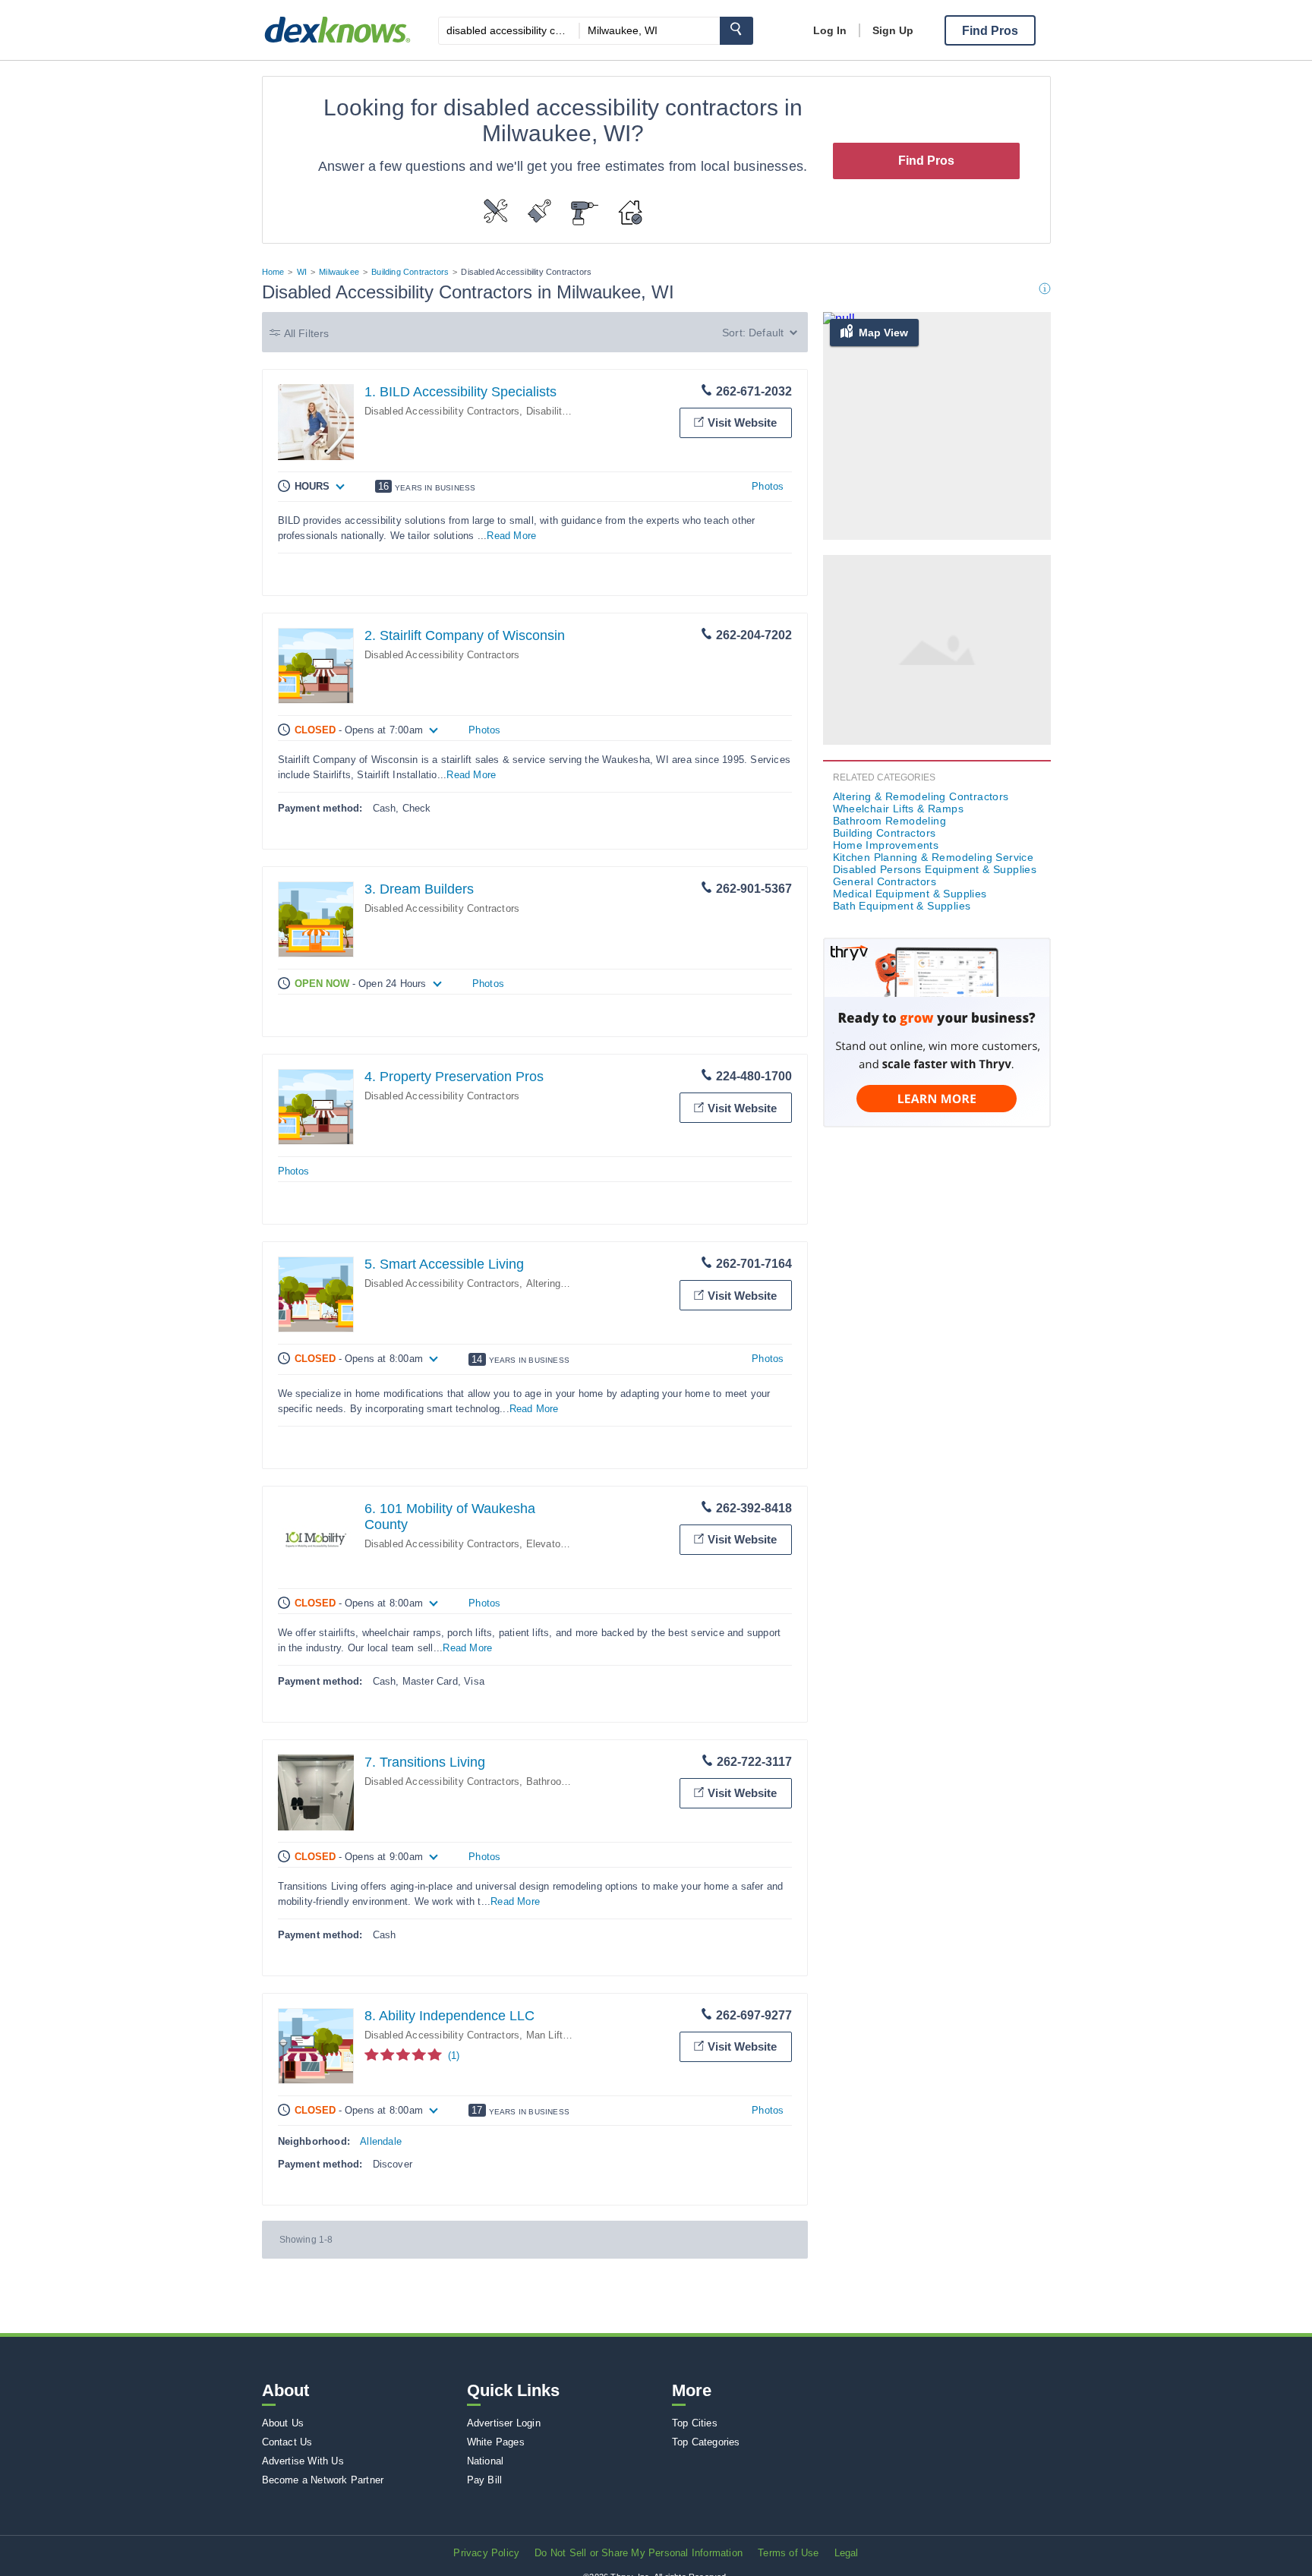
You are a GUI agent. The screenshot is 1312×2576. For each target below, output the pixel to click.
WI (302, 272)
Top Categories (706, 2442)
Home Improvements (886, 845)
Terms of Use (788, 2553)
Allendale (381, 2141)
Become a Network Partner (323, 2480)
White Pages (496, 2442)
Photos (768, 486)
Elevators (548, 1544)
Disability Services (569, 411)
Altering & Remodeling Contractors (921, 796)
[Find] (736, 31)
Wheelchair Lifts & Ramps (899, 809)
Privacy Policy (486, 2553)
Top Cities (695, 2423)
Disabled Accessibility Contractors (442, 411)
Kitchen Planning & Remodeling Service (934, 857)
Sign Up (893, 30)
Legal (847, 2553)
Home (273, 272)
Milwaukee (339, 272)
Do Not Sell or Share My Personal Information (639, 2553)
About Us (283, 2423)
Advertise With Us (303, 2461)
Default (766, 333)
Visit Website (742, 423)
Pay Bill (485, 2480)
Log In (830, 30)
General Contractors (885, 881)
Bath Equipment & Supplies (902, 906)
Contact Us (287, 2442)
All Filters (307, 333)
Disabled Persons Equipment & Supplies (935, 869)
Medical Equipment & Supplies (910, 894)
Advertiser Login (504, 2423)
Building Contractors (410, 272)
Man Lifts (547, 2035)
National (486, 2461)
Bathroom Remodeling (576, 1781)
